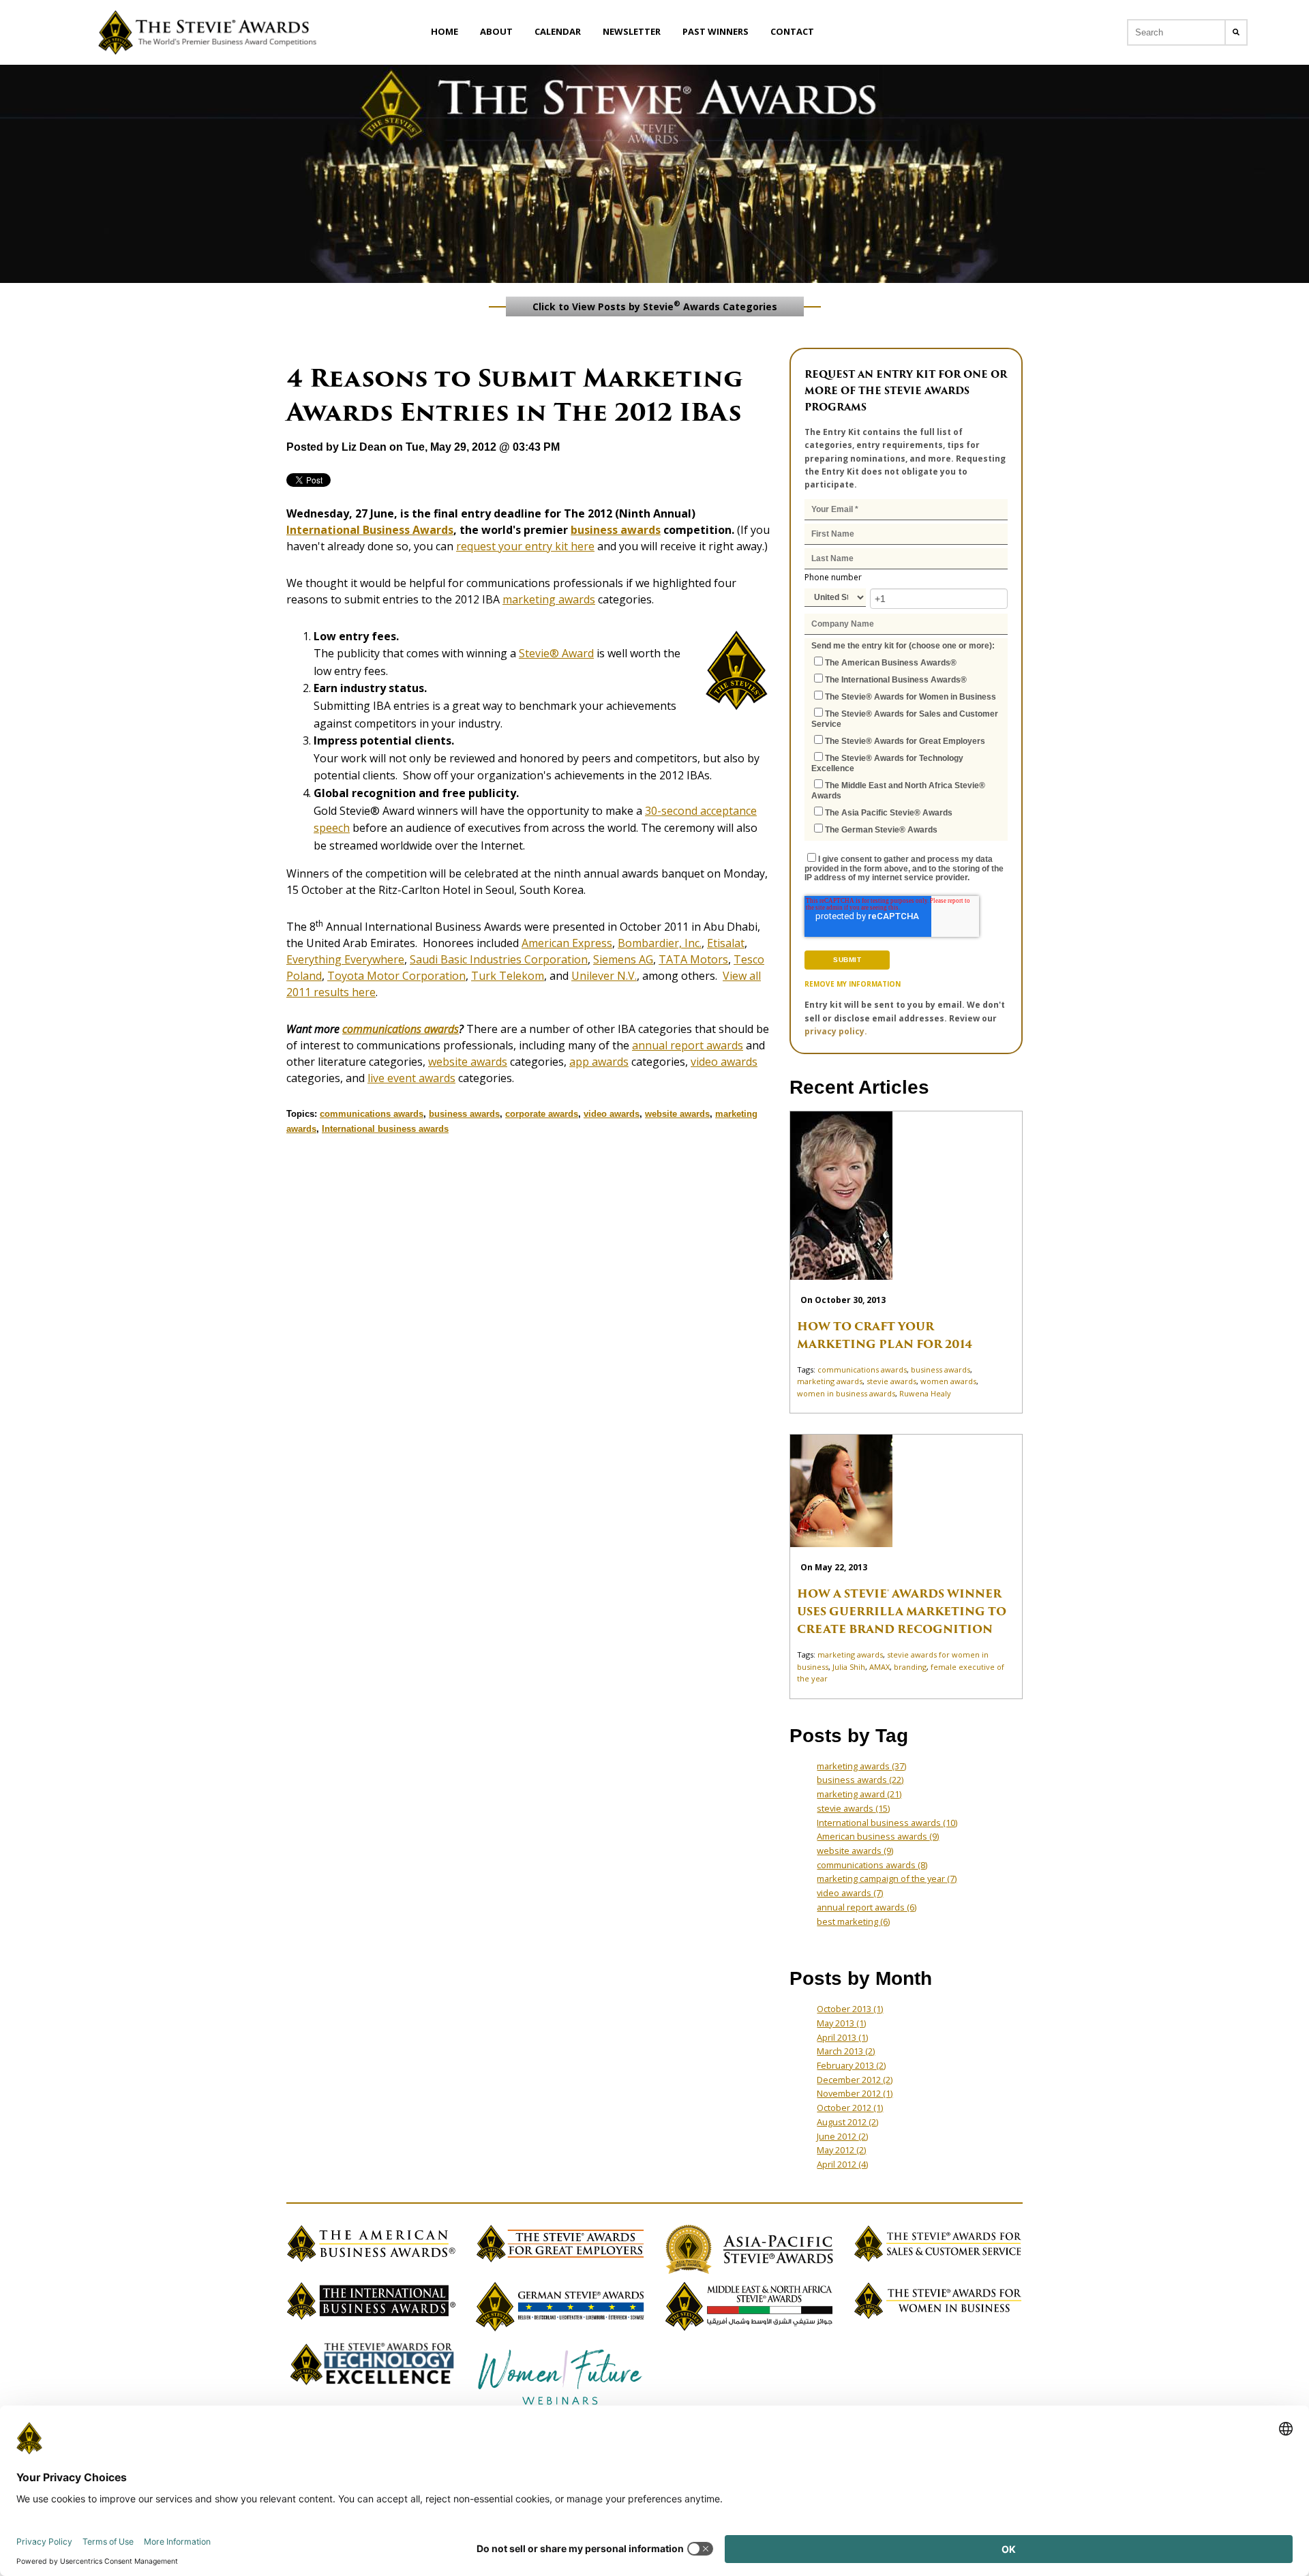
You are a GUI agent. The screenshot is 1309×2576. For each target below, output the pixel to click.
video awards (724, 1062)
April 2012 (842, 2164)
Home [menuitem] (445, 31)
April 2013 (842, 2037)
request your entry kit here (525, 546)
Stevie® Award (556, 653)
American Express (567, 943)
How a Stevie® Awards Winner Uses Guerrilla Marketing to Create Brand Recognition (902, 1612)
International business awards (385, 1129)
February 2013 (851, 2065)
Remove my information (853, 984)
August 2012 (847, 2122)
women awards (948, 1381)
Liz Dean (364, 447)
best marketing (853, 1921)
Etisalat (726, 943)
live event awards (411, 1078)
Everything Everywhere (345, 959)
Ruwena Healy (925, 1393)
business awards (616, 530)
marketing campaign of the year (887, 1878)
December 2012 (855, 2080)
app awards (599, 1062)
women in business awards (846, 1393)
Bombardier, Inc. (660, 943)
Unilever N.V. (604, 976)
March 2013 (846, 2051)
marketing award (859, 1794)
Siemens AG (623, 959)
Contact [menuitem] (792, 31)
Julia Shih (849, 1667)
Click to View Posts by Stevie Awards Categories (655, 305)
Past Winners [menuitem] (716, 31)
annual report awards (688, 1045)
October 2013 (850, 2009)
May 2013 (841, 2023)
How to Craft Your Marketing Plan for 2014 (885, 1335)
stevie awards (891, 1381)
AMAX (879, 1667)
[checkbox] (906, 745)
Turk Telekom (508, 976)
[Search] (1236, 32)
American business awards (878, 1836)
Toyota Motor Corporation (396, 976)
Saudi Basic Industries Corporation (499, 959)
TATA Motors (693, 959)
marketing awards (549, 599)
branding (910, 1667)
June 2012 (842, 2136)
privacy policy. (836, 1031)
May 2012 (841, 2150)
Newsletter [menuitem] (632, 31)
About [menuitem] (496, 31)
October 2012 (850, 2108)
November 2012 (855, 2093)
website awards (468, 1062)
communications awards (401, 1029)
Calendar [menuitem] (558, 31)
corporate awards (542, 1114)
